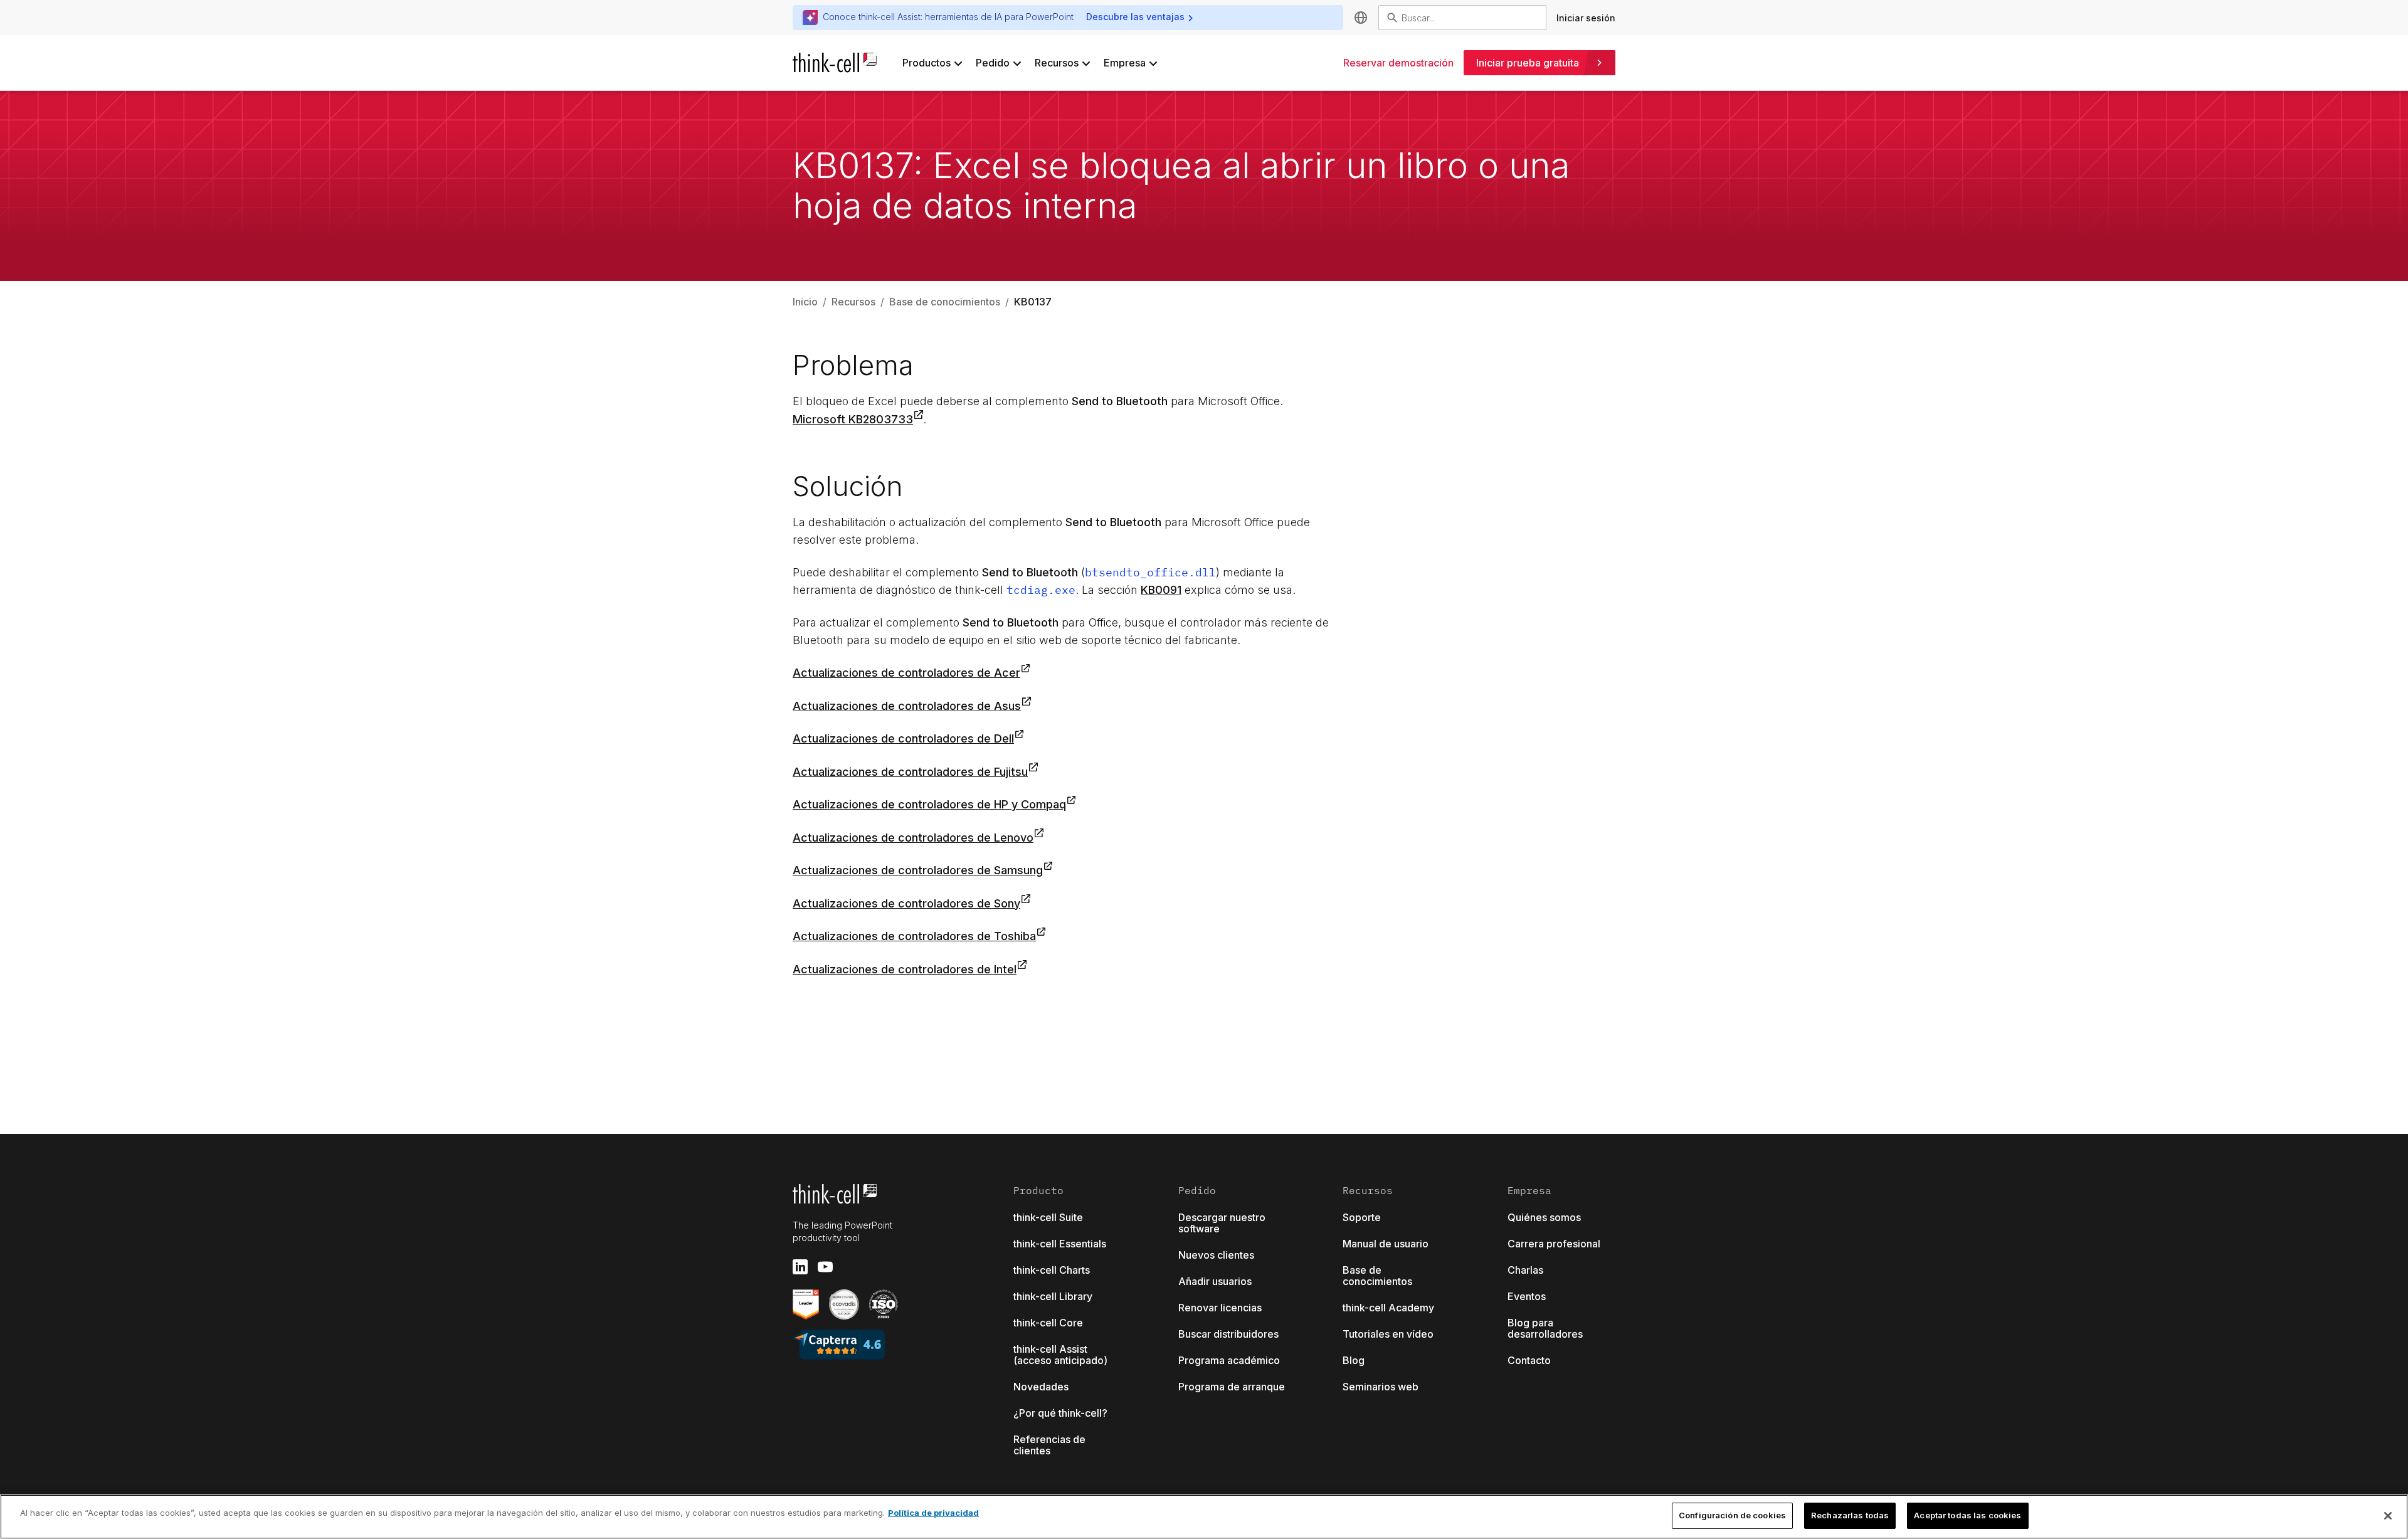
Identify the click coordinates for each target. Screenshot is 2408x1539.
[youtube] (825, 1267)
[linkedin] (800, 1267)
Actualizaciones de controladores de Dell (903, 738)
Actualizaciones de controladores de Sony (906, 903)
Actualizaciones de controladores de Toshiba (914, 936)
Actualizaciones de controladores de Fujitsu (910, 772)
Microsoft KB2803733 (853, 419)
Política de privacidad (933, 1513)
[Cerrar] (2388, 1516)
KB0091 (1161, 590)
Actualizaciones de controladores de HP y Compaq (929, 804)
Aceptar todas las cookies (1967, 1515)
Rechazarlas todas (1850, 1515)
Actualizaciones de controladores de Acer (906, 673)
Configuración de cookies (1732, 1515)
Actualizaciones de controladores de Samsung (918, 870)
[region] (1204, 1517)
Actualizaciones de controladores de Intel (905, 969)
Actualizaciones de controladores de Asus (907, 706)
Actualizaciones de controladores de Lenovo (913, 838)
